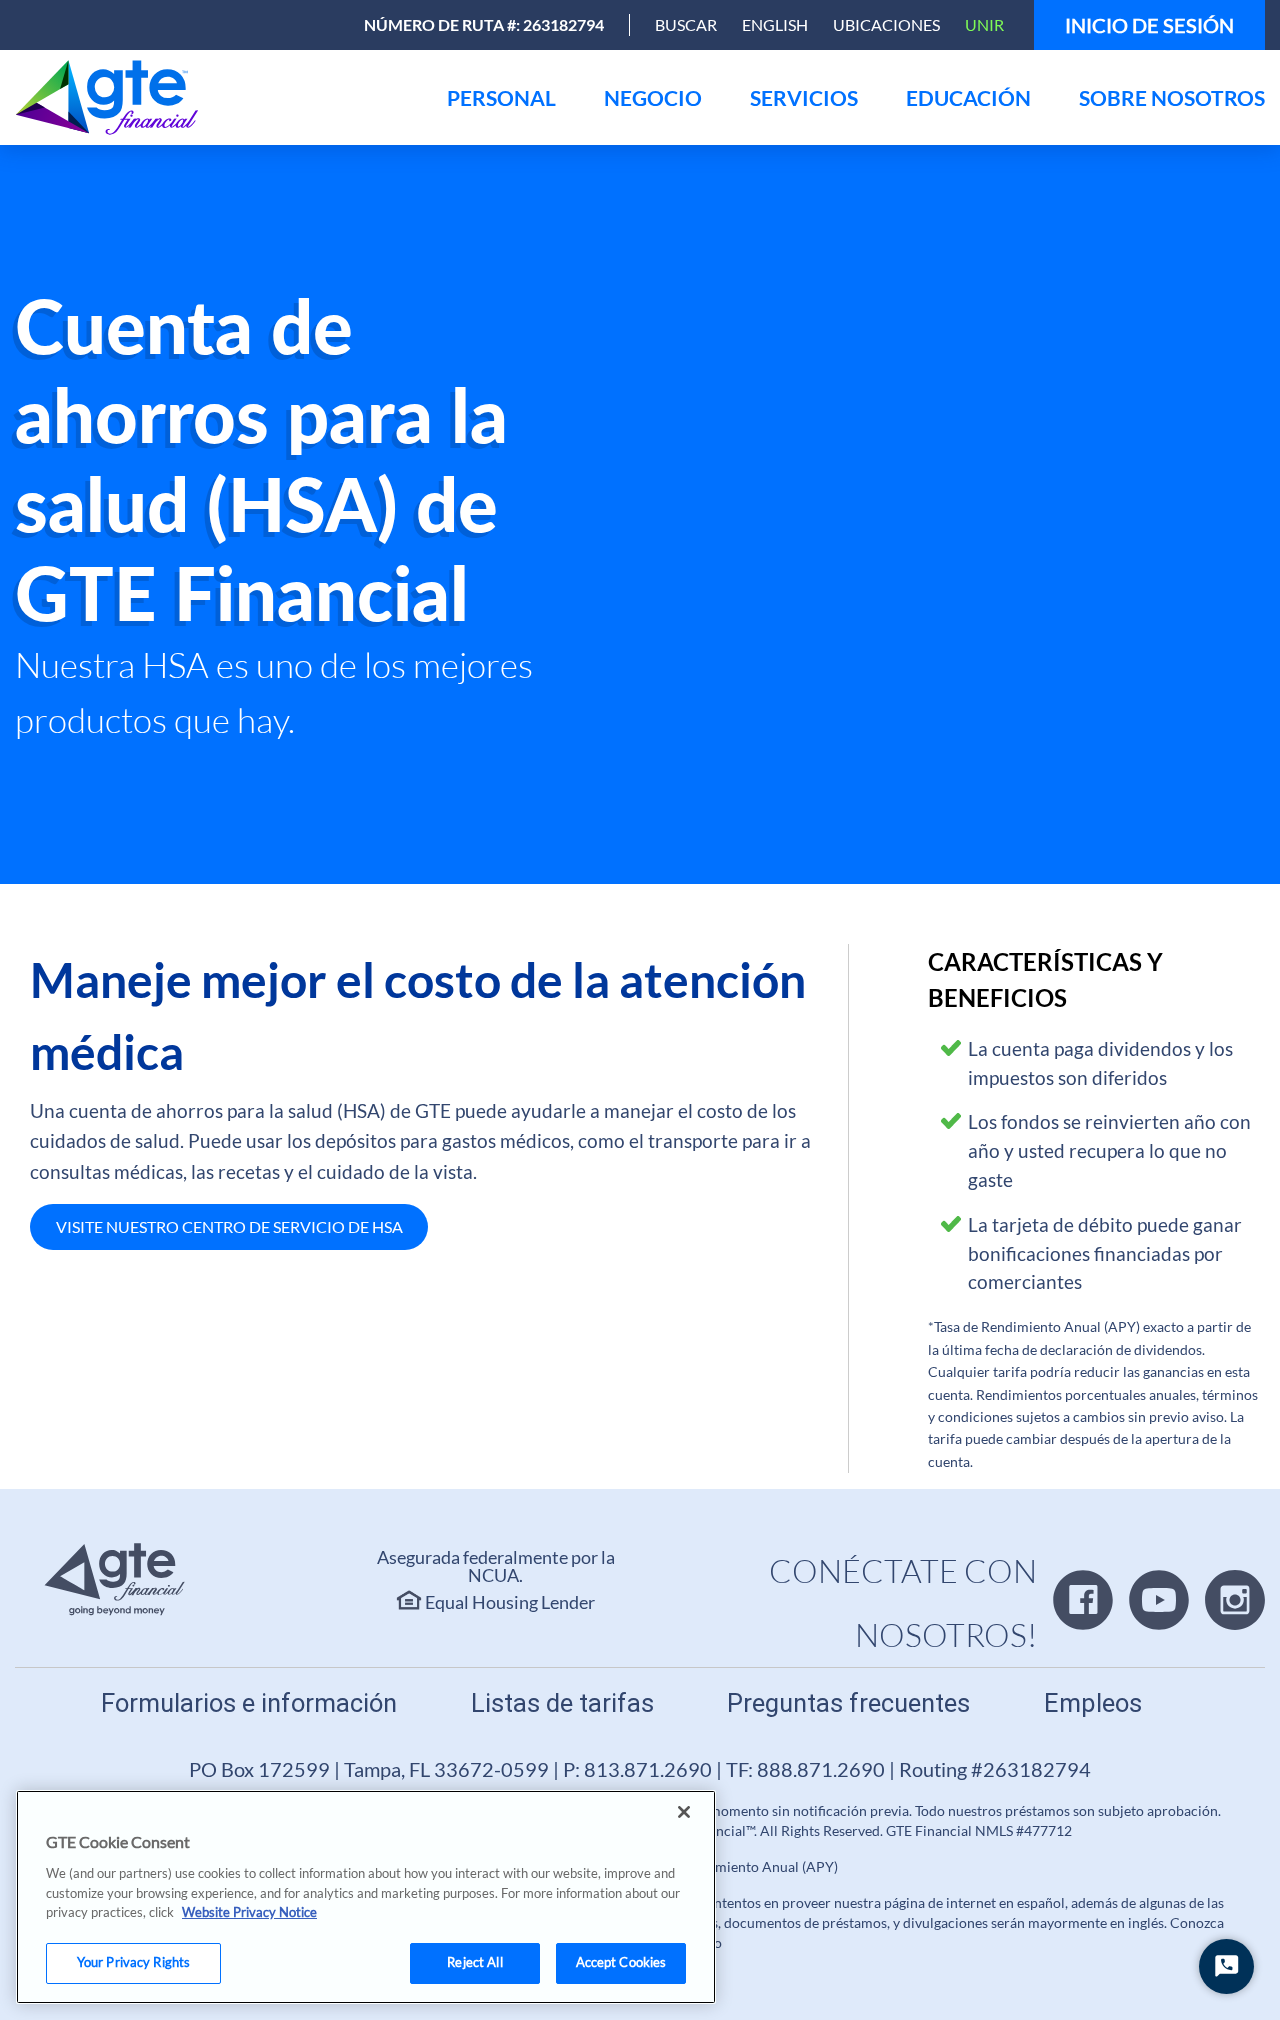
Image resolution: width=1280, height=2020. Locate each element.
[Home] (112, 97)
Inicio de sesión (1149, 25)
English (775, 24)
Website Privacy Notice (249, 1912)
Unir (984, 24)
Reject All (474, 1962)
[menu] (501, 97)
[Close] (684, 1812)
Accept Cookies (621, 1962)
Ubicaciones (886, 24)
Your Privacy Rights (133, 1962)
